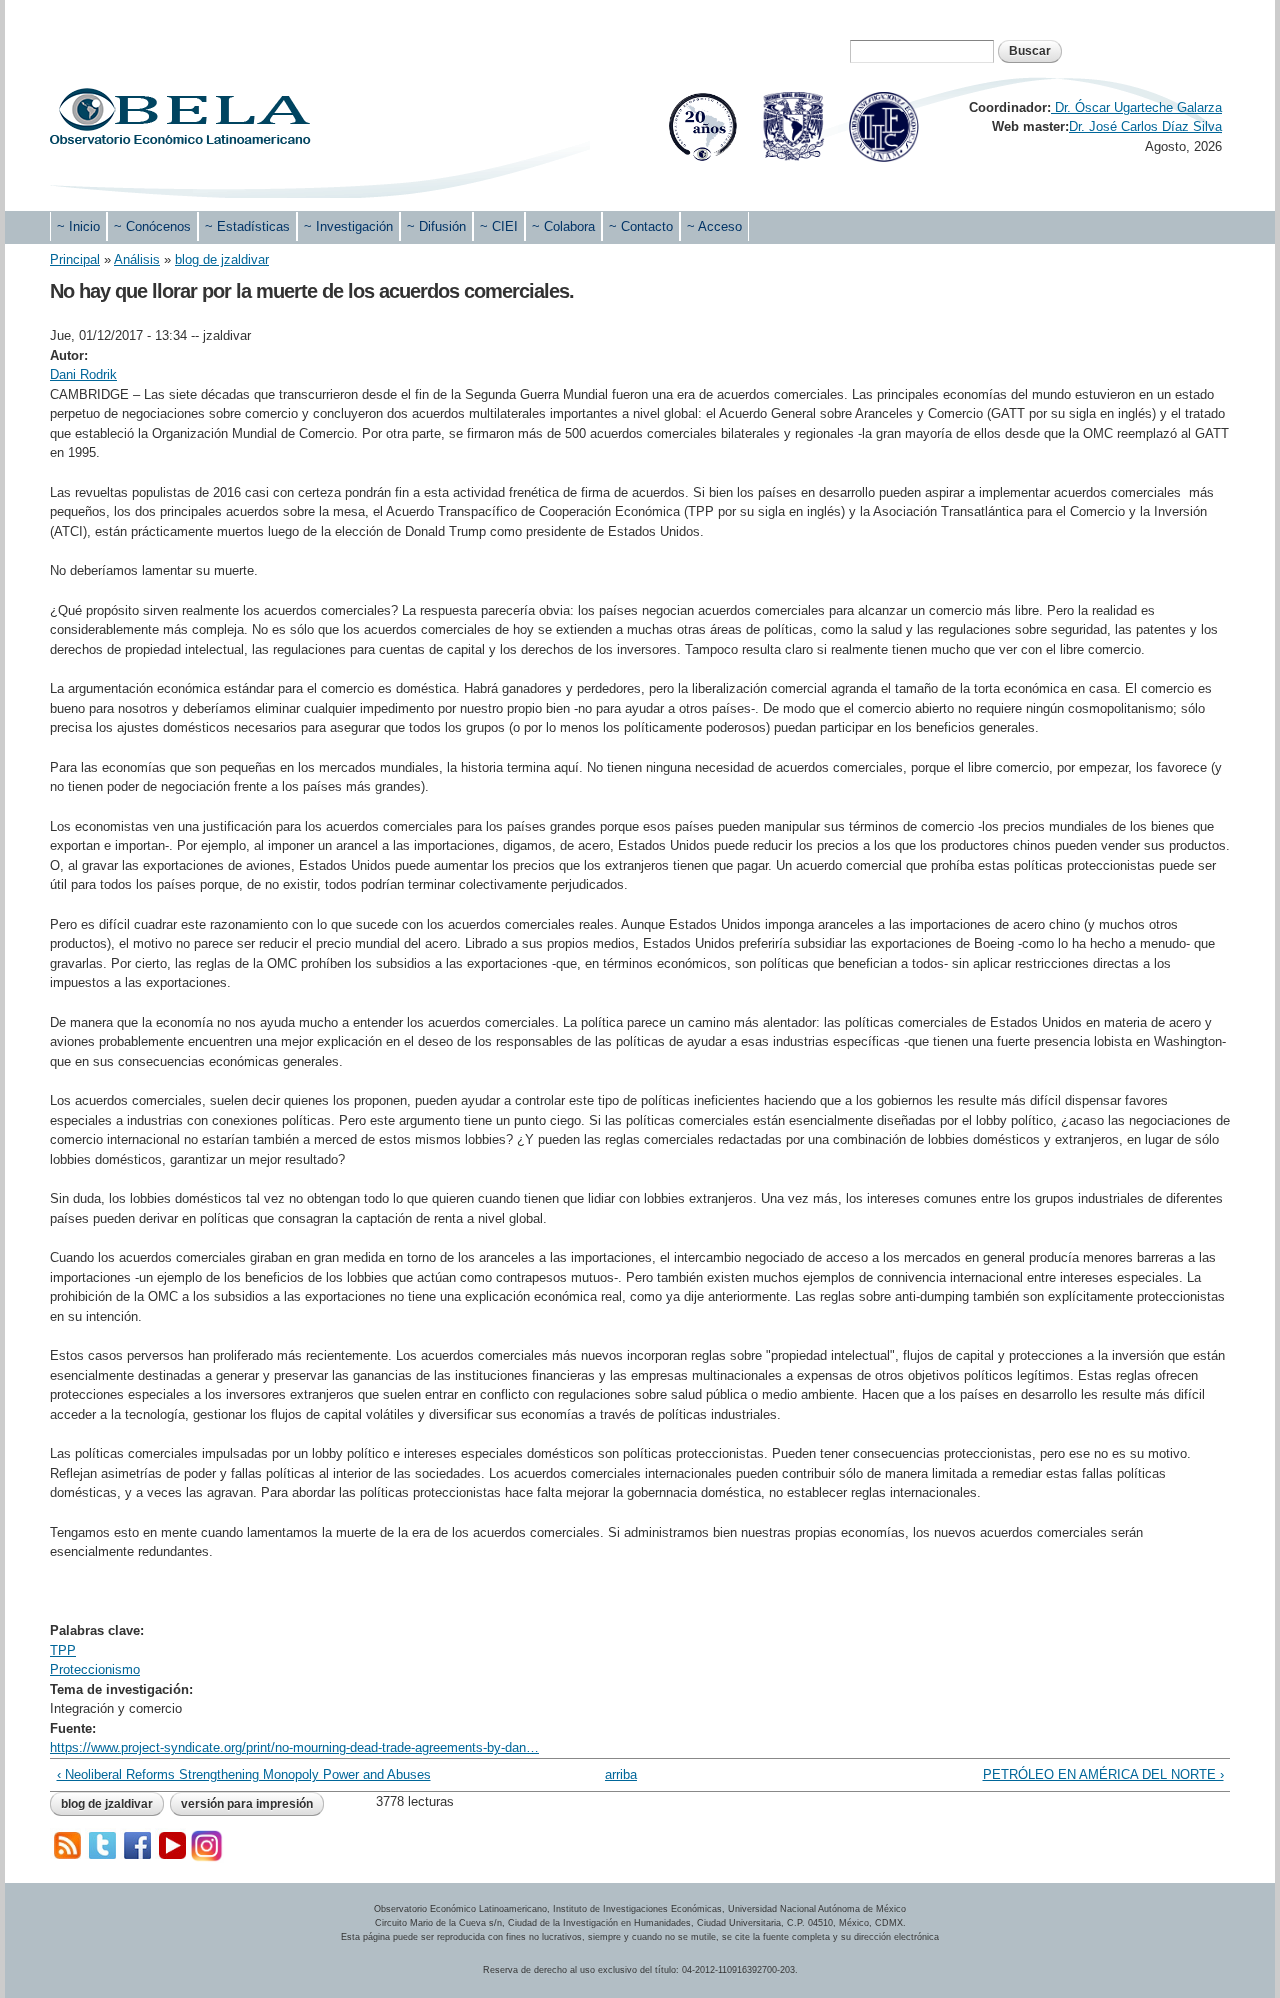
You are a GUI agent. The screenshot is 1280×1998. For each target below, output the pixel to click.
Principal (75, 259)
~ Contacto (641, 226)
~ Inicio (78, 226)
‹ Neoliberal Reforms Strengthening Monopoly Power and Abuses (244, 1774)
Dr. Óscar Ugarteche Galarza (1136, 107)
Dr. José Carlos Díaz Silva (1145, 126)
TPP (63, 1650)
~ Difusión (436, 226)
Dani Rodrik (83, 374)
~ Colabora (563, 226)
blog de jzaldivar (222, 259)
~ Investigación (348, 226)
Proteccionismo (95, 1669)
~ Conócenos (152, 226)
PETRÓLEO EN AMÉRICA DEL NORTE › (1103, 1774)
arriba (621, 1774)
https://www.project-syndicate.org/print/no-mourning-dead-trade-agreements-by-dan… (294, 1747)
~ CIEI (499, 226)
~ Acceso (714, 226)
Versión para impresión (247, 1804)
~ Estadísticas (247, 226)
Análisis (137, 259)
